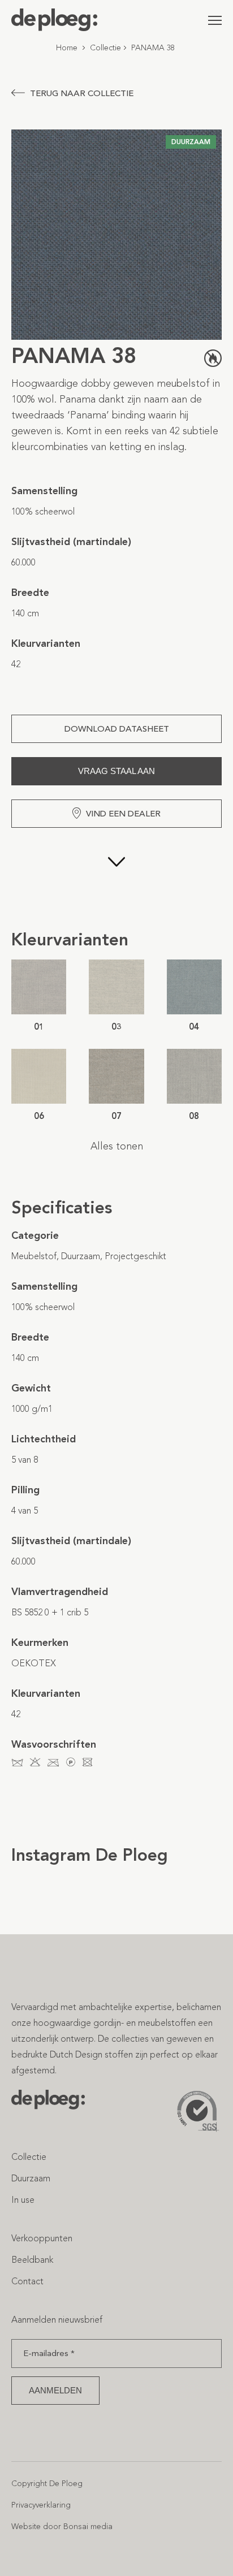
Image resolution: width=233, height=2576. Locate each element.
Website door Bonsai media (62, 2527)
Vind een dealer (123, 814)
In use (23, 2200)
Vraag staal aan (116, 771)
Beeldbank (32, 2260)
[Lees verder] (116, 878)
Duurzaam (31, 2178)
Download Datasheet (117, 729)
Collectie (105, 48)
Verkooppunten (42, 2238)
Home (67, 48)
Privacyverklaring (41, 2505)
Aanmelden (55, 2390)
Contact (27, 2281)
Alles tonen (117, 1146)
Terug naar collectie (82, 93)
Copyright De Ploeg (47, 2484)
